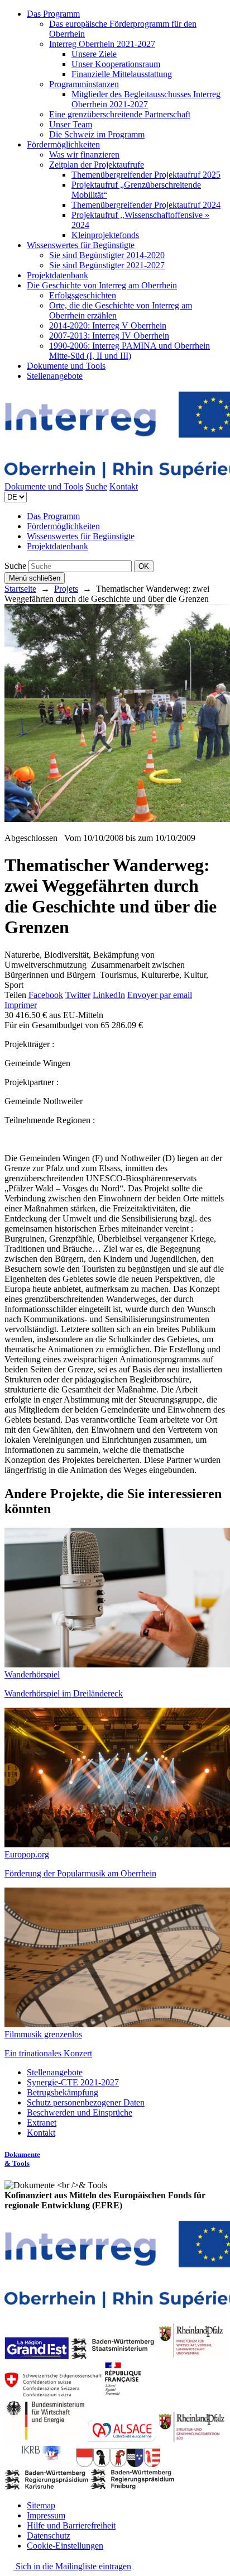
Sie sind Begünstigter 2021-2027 (107, 265)
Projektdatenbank (57, 275)
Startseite (20, 589)
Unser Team (71, 124)
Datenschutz (49, 2535)
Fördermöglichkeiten (63, 144)
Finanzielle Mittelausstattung (122, 74)
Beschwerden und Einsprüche (80, 2112)
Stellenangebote (55, 376)
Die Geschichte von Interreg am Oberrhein (102, 285)
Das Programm (53, 14)
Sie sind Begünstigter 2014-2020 (107, 255)
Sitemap (41, 2505)
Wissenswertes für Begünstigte (81, 245)
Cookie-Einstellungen (65, 2546)
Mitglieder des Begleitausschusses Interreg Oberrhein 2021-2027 (146, 99)
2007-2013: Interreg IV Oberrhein (109, 336)
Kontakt (124, 486)
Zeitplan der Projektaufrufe (97, 165)
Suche (96, 486)
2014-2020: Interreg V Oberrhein (108, 325)
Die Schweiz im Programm (97, 134)
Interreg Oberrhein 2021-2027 (102, 44)
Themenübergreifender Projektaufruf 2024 (146, 205)
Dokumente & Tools (22, 2159)
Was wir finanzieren (84, 155)
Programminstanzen (84, 84)
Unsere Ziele (94, 54)
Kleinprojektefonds (105, 235)
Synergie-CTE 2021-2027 (73, 2082)
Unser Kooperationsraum (116, 64)
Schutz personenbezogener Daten (86, 2102)
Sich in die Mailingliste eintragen (72, 2566)
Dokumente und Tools (66, 366)
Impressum (46, 2515)
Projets (66, 589)
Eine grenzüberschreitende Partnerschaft (120, 114)
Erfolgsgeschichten (83, 295)
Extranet (42, 2123)
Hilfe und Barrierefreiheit (71, 2525)
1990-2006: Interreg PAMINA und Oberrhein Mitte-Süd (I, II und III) (130, 351)
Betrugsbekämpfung (63, 2092)
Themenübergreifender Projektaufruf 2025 (146, 175)
